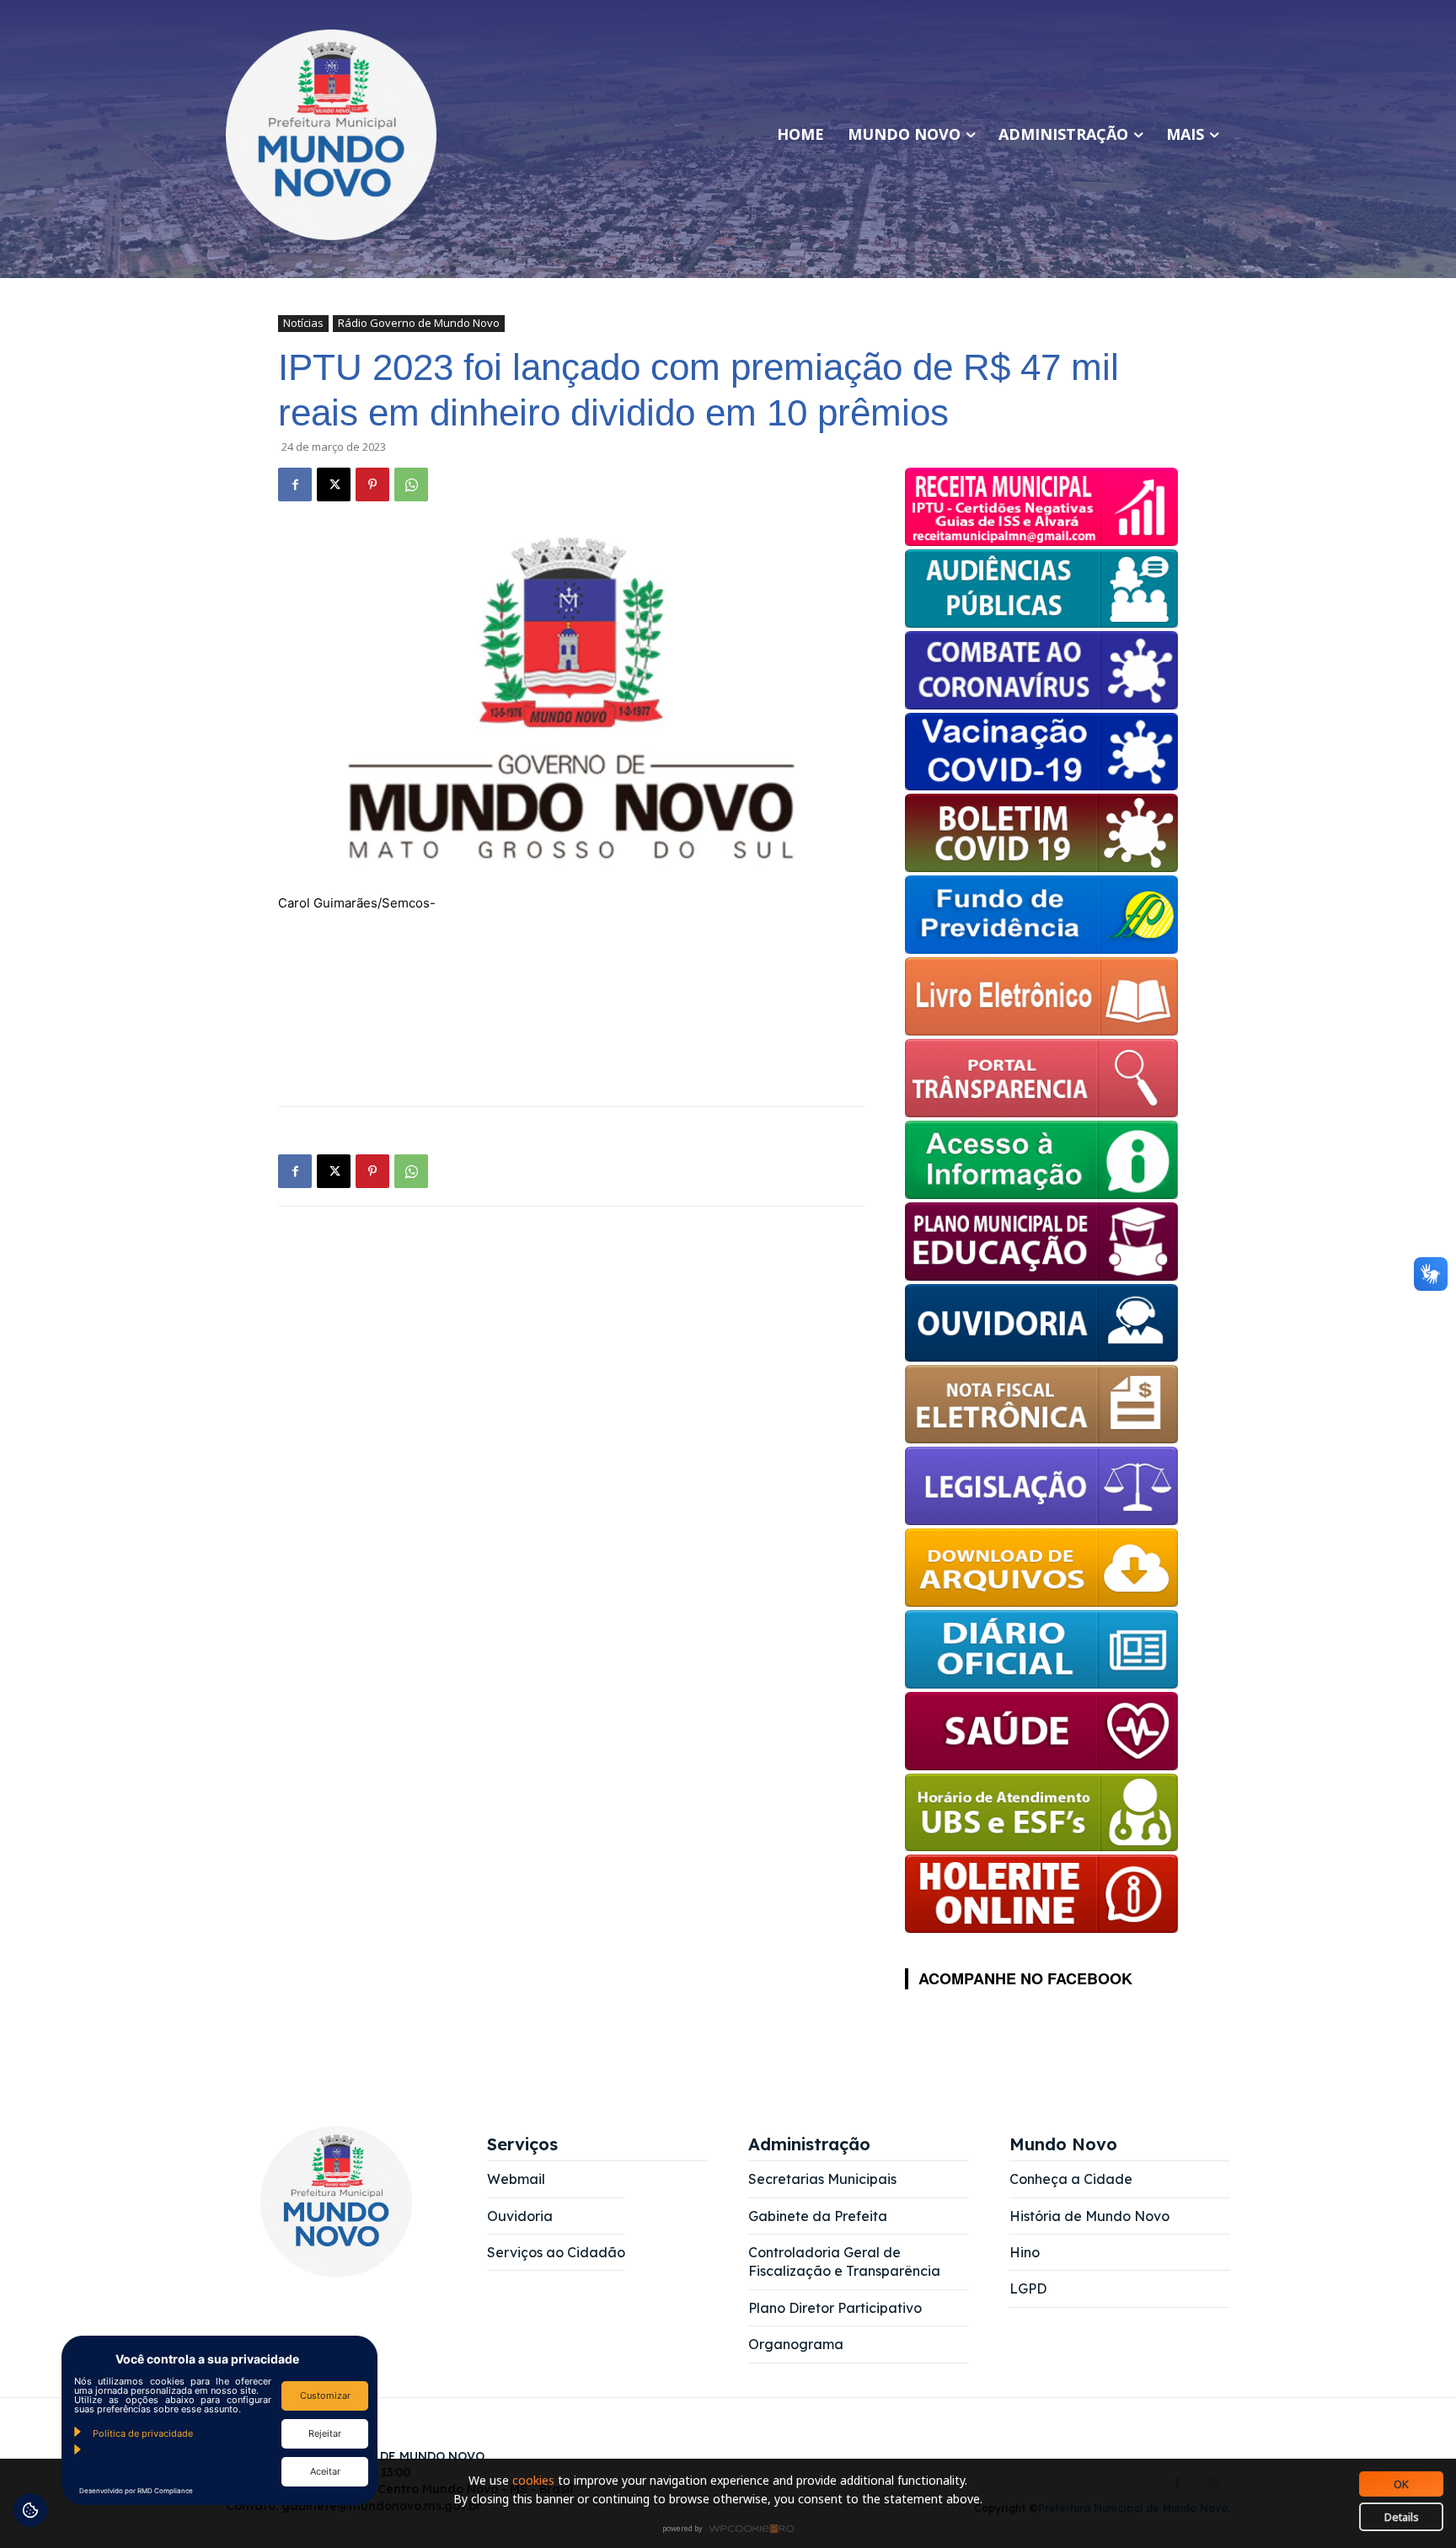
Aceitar (325, 2471)
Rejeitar (325, 2433)
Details (1402, 2517)
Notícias (303, 323)
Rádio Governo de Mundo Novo (419, 323)
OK (1401, 2484)
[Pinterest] (372, 484)
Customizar (325, 2395)
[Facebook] (295, 484)
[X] (334, 484)
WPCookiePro (733, 2529)
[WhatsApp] (411, 484)
